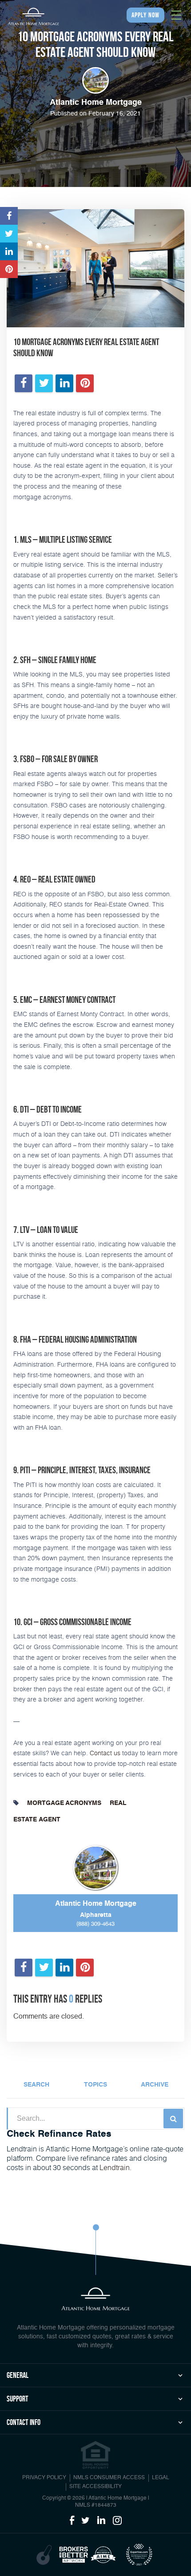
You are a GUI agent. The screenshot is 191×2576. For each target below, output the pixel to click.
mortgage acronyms (64, 1803)
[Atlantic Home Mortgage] (33, 16)
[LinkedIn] (101, 2521)
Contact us (105, 1753)
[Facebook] (72, 2521)
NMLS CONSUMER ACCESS (109, 2478)
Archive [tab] (155, 2085)
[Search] (173, 2119)
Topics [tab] (95, 2085)
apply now (145, 15)
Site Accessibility (95, 2487)
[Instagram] (117, 2521)
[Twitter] (86, 2521)
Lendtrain (115, 2167)
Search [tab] (36, 2085)
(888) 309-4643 (95, 1924)
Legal (161, 2478)
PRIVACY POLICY (44, 2478)
